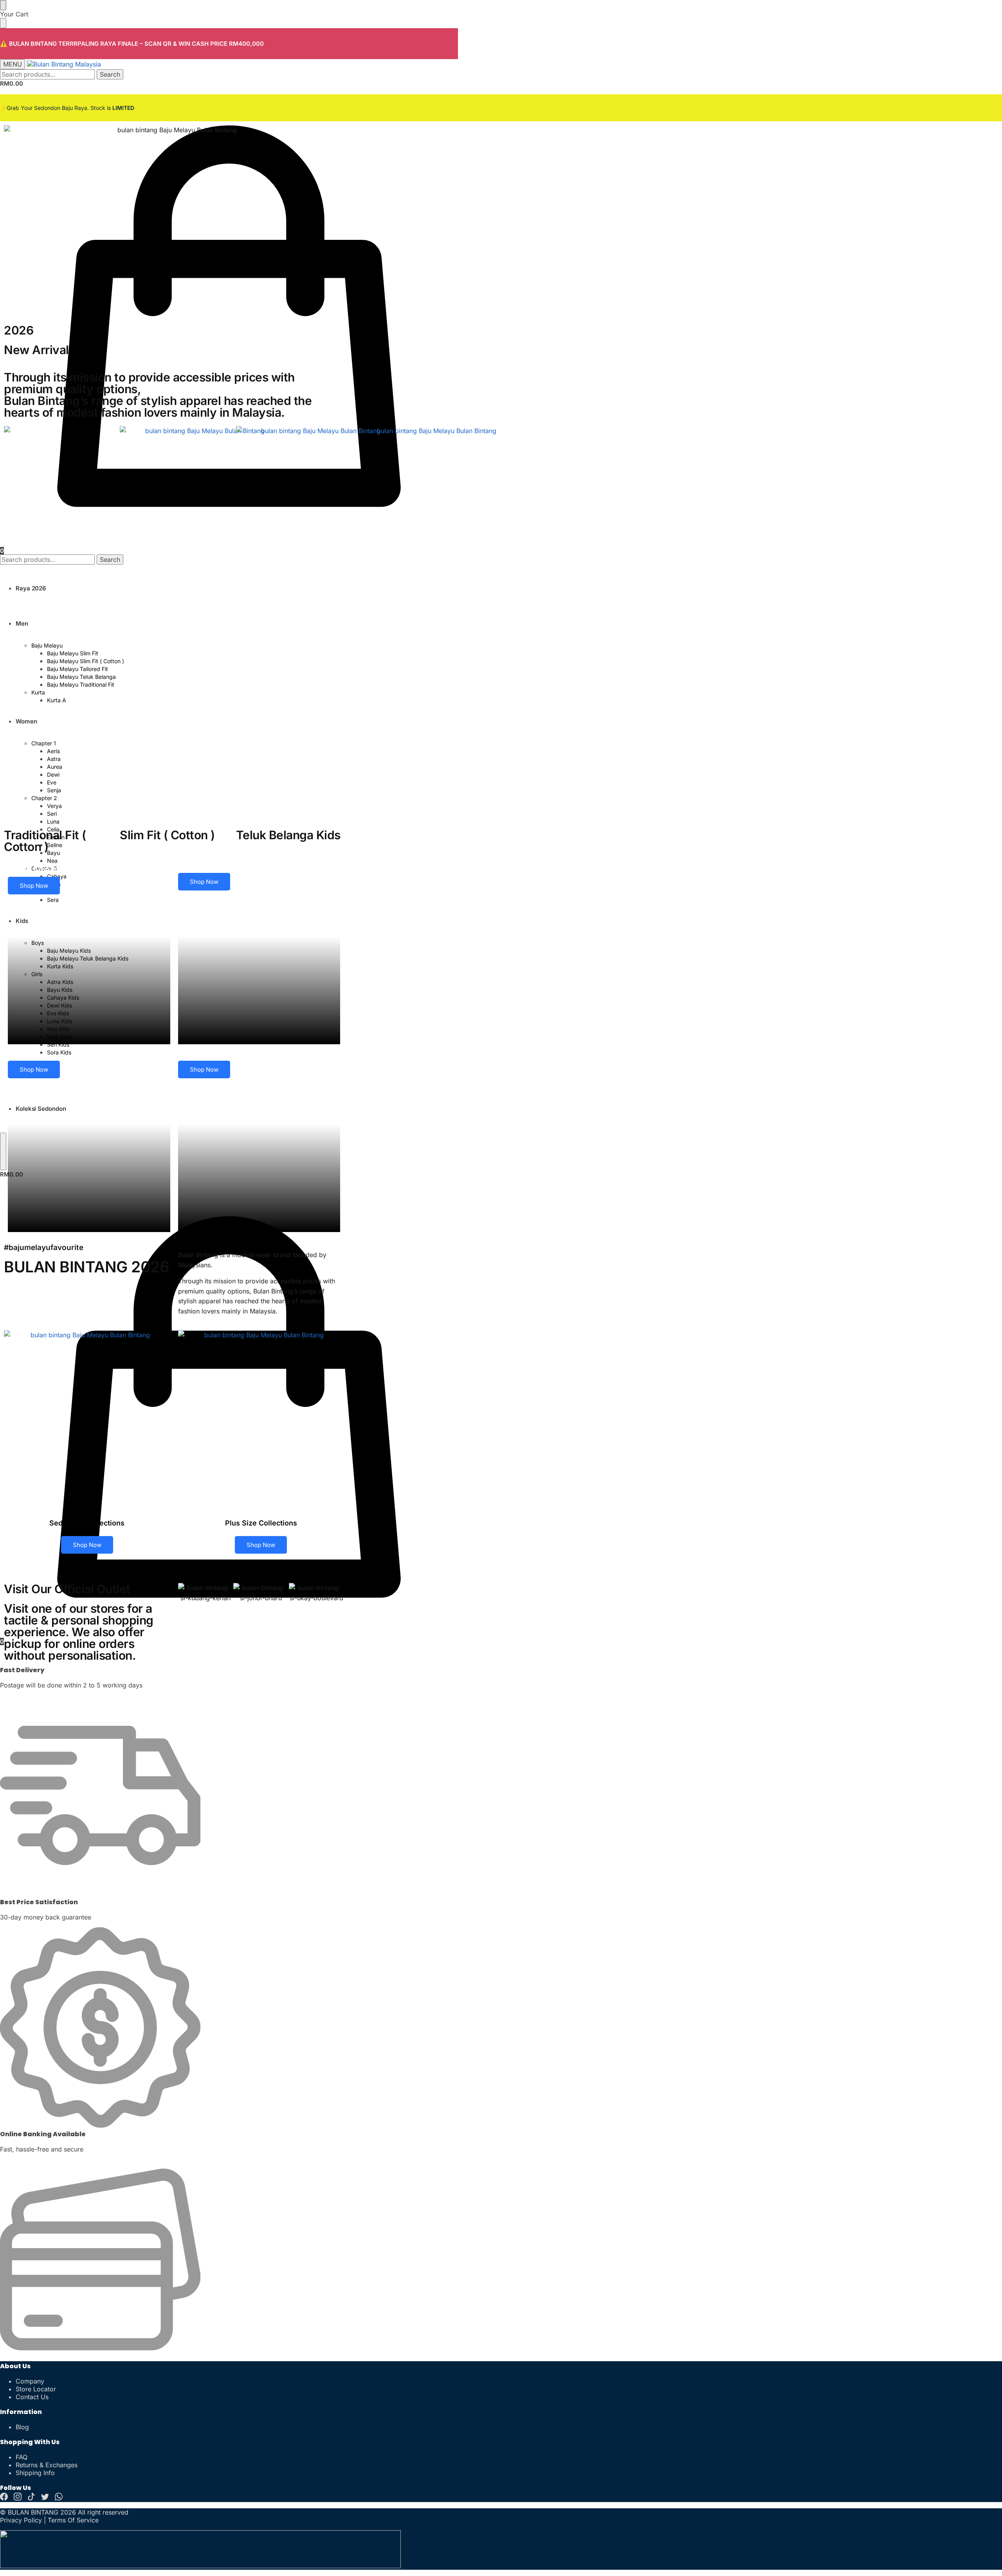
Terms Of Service (73, 2520)
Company (30, 2381)
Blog (22, 2427)
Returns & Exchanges (47, 2465)
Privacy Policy (21, 2520)
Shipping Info (35, 2473)
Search (110, 74)
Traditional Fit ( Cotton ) (45, 841)
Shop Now (34, 886)
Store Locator (36, 2389)
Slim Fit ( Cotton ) (167, 835)
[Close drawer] (3, 23)
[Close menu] (3, 5)
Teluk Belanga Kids (288, 835)
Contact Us (32, 2397)
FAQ (22, 2457)
